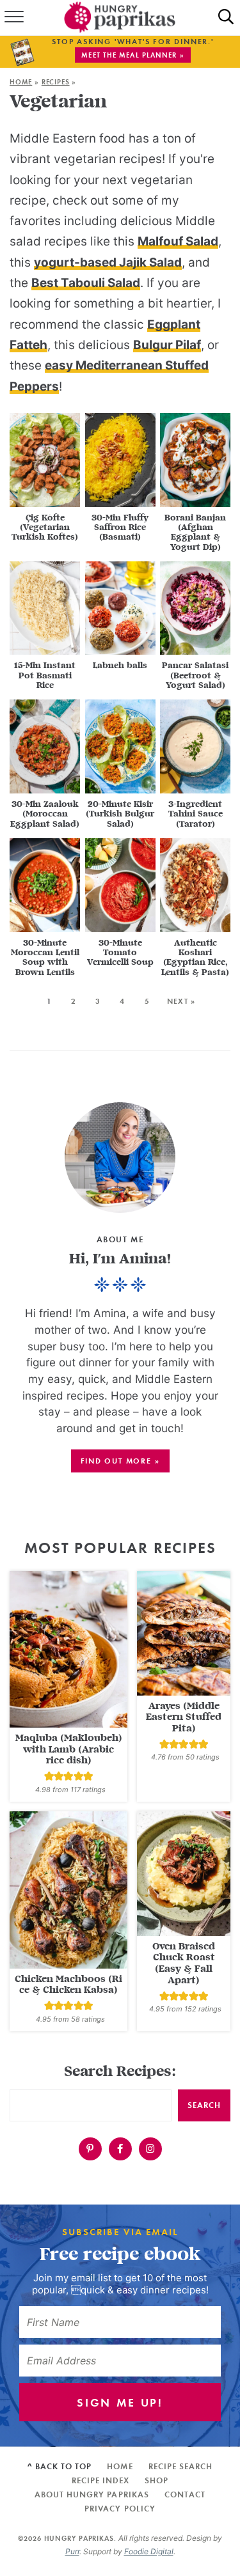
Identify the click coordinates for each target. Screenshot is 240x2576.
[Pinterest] (90, 2149)
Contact (185, 2494)
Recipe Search (181, 2466)
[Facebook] (120, 2149)
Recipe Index (100, 2480)
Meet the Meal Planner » (132, 55)
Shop (156, 2480)
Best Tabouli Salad (86, 283)
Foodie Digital (149, 2551)
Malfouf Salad (178, 241)
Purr (72, 2551)
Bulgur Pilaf (167, 345)
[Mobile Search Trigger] (226, 18)
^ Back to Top (60, 2466)
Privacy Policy (120, 2509)
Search (204, 2105)
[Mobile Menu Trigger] (13, 18)
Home (21, 82)
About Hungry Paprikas (92, 2494)
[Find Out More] (120, 1158)
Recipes (56, 82)
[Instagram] (150, 2149)
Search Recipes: (120, 2072)
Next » (181, 1001)
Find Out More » (120, 1461)
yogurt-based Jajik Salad (108, 262)
